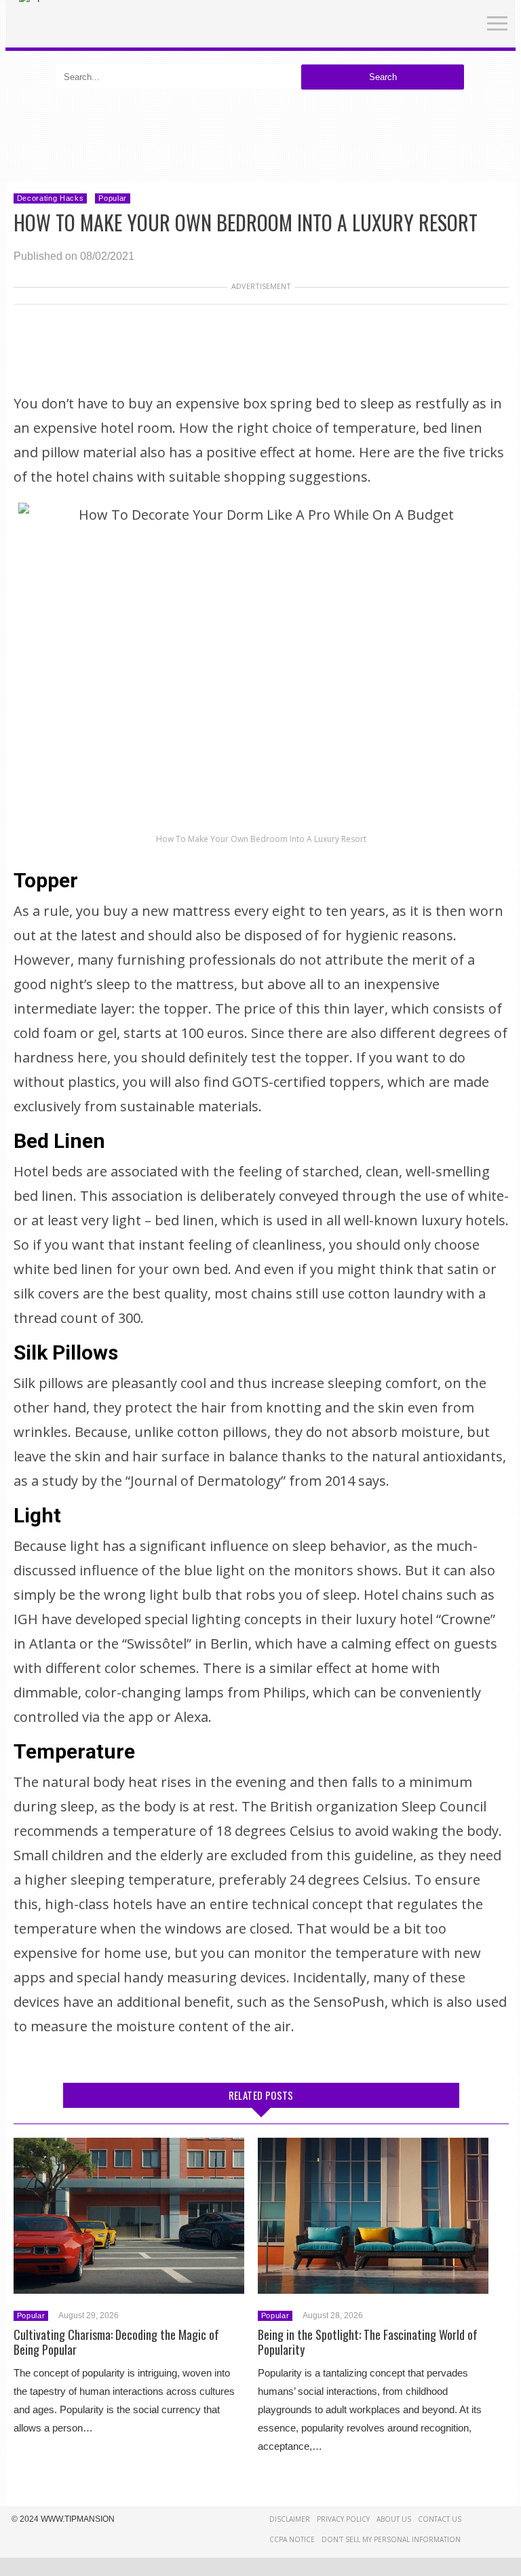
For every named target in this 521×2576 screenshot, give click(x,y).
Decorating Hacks (51, 198)
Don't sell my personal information (391, 2539)
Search (383, 77)
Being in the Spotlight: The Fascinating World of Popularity (368, 2342)
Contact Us (440, 2519)
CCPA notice (292, 2539)
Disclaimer (290, 2519)
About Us (394, 2519)
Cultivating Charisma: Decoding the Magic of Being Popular (116, 2342)
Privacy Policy (343, 2519)
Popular (113, 198)
